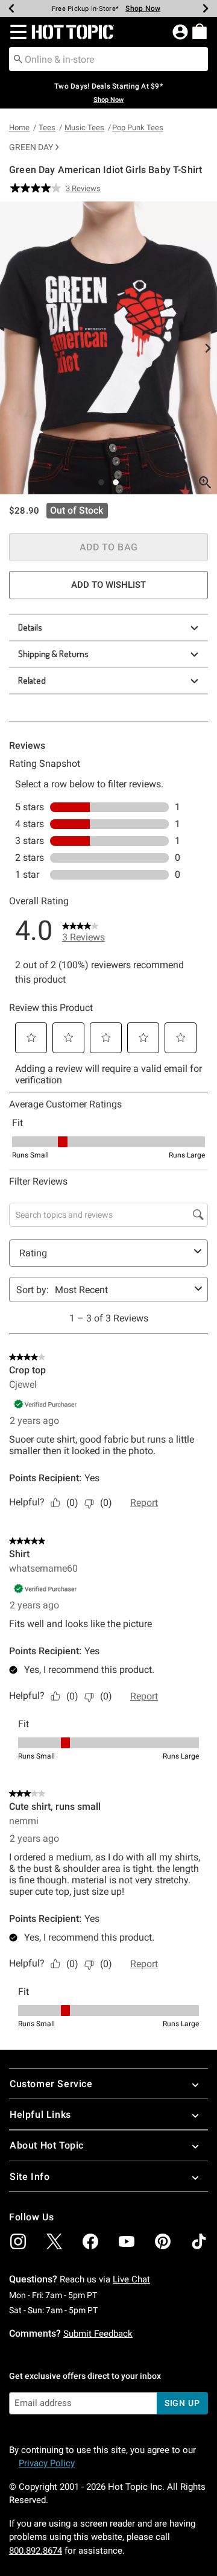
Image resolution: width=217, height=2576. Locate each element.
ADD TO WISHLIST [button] (108, 585)
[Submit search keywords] (18, 58)
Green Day (31, 147)
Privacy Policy (47, 2463)
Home (19, 128)
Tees (47, 128)
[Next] (206, 8)
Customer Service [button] (51, 2084)
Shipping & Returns (53, 654)
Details (30, 627)
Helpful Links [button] (40, 2115)
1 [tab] (101, 482)
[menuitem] (200, 31)
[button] (16, 32)
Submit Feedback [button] (98, 2334)
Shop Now (143, 8)
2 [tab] (116, 482)
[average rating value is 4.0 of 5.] (38, 188)
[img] (18, 2241)
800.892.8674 (36, 2551)
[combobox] (108, 59)
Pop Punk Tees (138, 128)
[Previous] (11, 8)
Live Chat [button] (131, 2279)
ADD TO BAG (109, 547)
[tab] (108, 348)
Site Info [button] (30, 2177)
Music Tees (84, 128)
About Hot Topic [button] (47, 2145)
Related (32, 680)
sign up (182, 2403)
